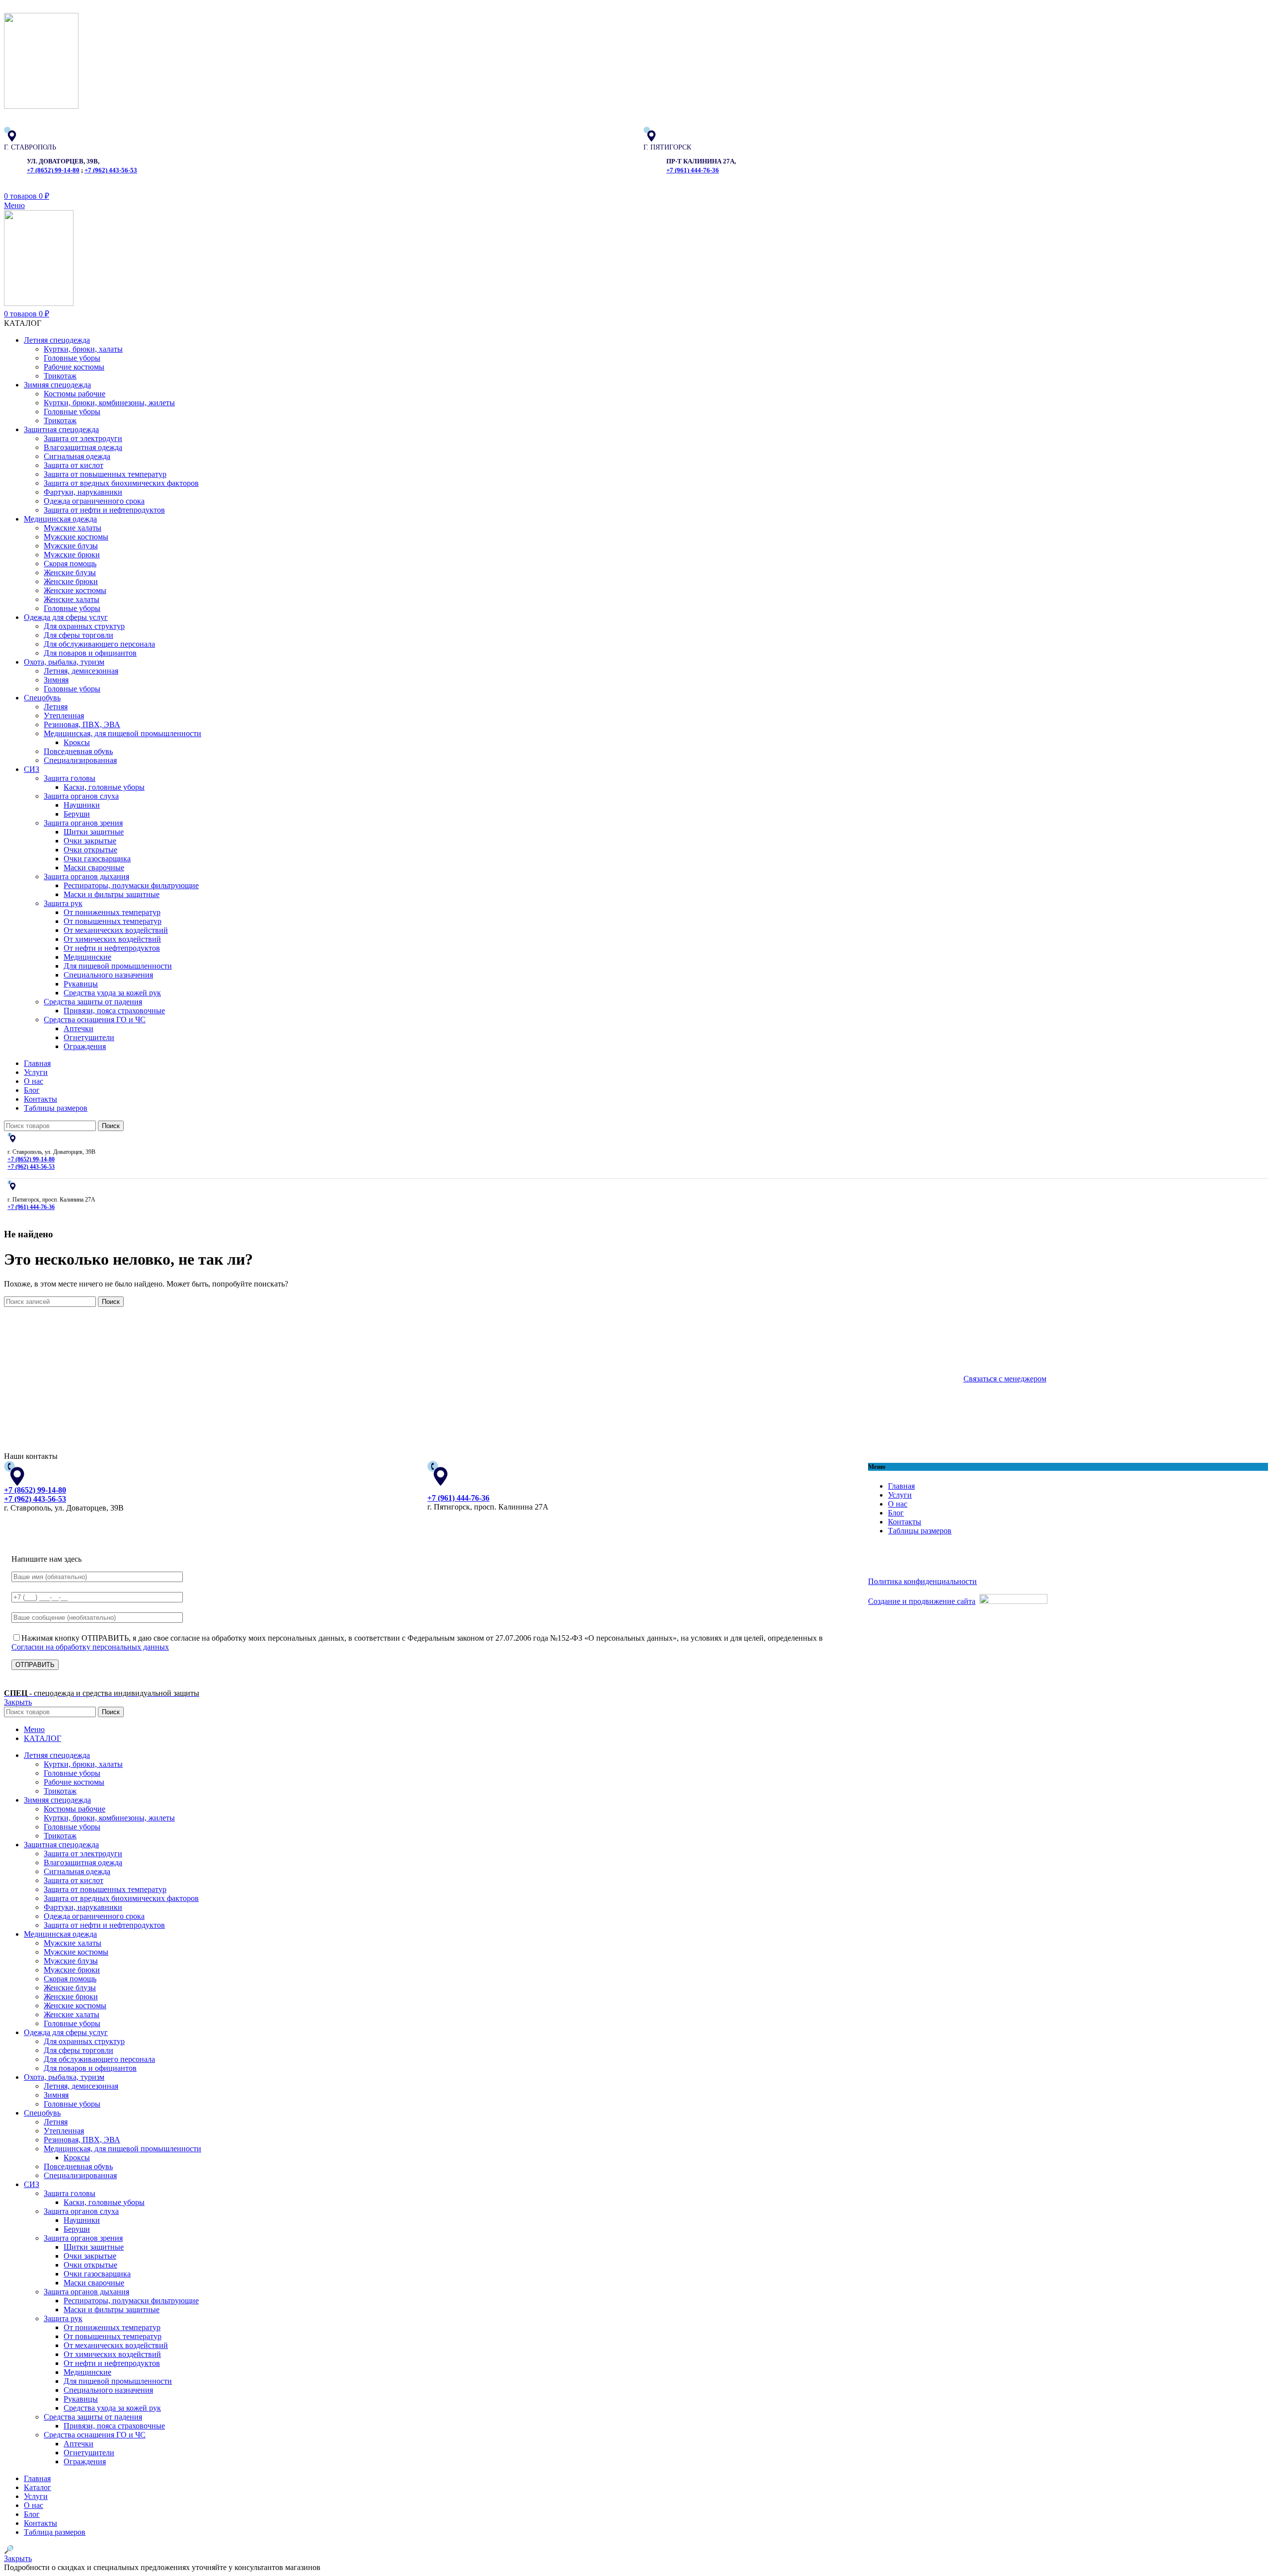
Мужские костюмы (76, 537)
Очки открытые (90, 850)
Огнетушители (89, 1037)
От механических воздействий (116, 930)
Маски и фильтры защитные (112, 894)
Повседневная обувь (78, 751)
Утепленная (64, 716)
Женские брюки (71, 581)
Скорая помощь (70, 564)
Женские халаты (72, 599)
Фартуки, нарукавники (83, 492)
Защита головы (70, 778)
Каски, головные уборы (104, 787)
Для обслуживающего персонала (99, 644)
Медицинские (87, 957)
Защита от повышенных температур (105, 474)
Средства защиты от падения (93, 1002)
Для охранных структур (84, 626)
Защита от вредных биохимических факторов (121, 483)
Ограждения (85, 1046)
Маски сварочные (94, 868)
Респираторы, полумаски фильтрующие (131, 885)
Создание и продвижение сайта (922, 1601)
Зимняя (56, 680)
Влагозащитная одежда (83, 447)
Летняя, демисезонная (81, 671)
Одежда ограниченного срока (94, 501)
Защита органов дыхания (86, 876)
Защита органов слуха (81, 796)
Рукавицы (81, 984)
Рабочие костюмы (74, 367)
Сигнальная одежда (77, 456)
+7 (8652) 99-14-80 (53, 170)
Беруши (77, 814)
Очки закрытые (90, 841)
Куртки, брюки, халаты (83, 349)
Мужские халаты (73, 528)
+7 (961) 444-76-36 (693, 170)
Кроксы (77, 742)
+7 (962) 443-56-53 (111, 170)
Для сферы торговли (79, 635)
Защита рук (63, 903)
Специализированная (80, 760)
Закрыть (18, 1702)
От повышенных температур (113, 921)
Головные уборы (72, 358)
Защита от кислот (74, 465)
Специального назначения (108, 975)
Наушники (82, 805)
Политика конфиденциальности (922, 1581)
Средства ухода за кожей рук (112, 993)
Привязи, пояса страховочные (114, 1011)
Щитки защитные (94, 832)
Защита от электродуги (83, 438)
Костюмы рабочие (75, 394)
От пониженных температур (112, 912)
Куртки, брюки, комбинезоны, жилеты (109, 403)
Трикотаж (60, 376)
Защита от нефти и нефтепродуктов (104, 510)
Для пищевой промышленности (118, 966)
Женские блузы (70, 572)
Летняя (56, 707)
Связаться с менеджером (1005, 1379)
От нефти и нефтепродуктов (112, 948)
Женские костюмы (75, 590)
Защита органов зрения (83, 823)
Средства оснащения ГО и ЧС (95, 1020)
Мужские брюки (72, 555)
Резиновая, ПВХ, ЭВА (82, 724)
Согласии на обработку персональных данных (90, 1647)
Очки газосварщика (97, 859)
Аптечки (79, 1028)
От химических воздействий (112, 939)
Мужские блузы (71, 546)
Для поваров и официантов (90, 653)
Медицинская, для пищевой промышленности (122, 733)
